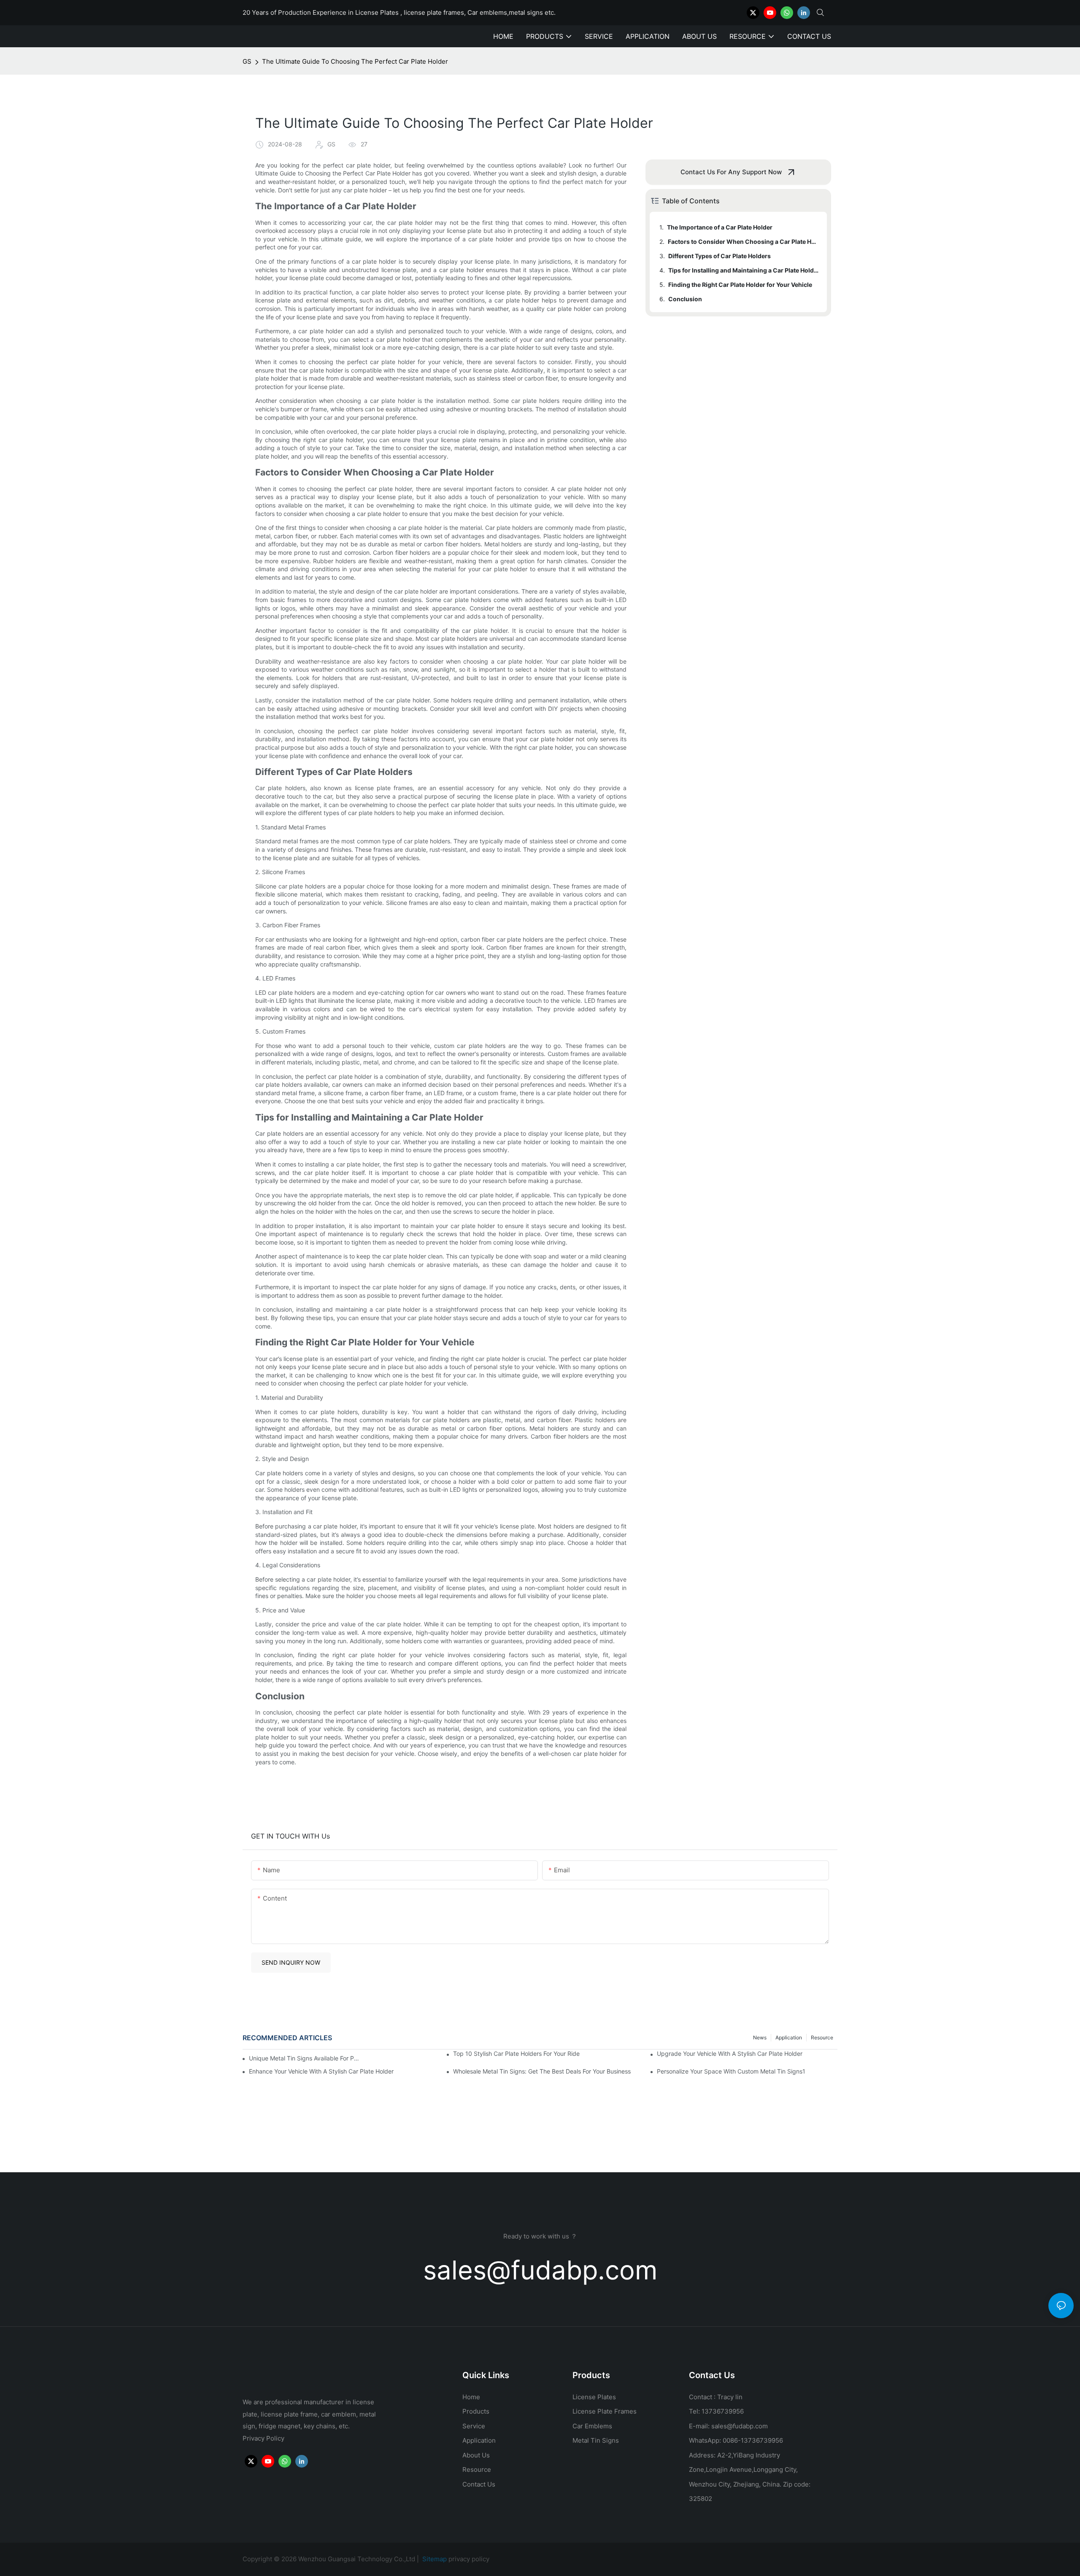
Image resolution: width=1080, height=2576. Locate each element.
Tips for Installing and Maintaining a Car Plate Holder (744, 270)
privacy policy (469, 2559)
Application (789, 2037)
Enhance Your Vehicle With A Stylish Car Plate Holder (321, 2071)
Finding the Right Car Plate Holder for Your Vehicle (740, 285)
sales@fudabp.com (540, 2270)
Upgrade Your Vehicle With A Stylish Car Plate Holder (730, 2054)
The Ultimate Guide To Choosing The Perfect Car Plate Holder (355, 61)
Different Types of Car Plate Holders (720, 256)
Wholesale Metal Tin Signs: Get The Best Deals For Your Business (542, 2071)
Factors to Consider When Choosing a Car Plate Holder (743, 242)
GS (247, 61)
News (760, 2037)
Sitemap (434, 2559)
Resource (822, 2037)
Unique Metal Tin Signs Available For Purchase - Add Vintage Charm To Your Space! (305, 2058)
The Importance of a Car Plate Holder (720, 227)
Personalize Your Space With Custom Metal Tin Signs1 (731, 2071)
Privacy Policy (263, 2438)
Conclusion (685, 299)
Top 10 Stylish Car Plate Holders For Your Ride (516, 2054)
